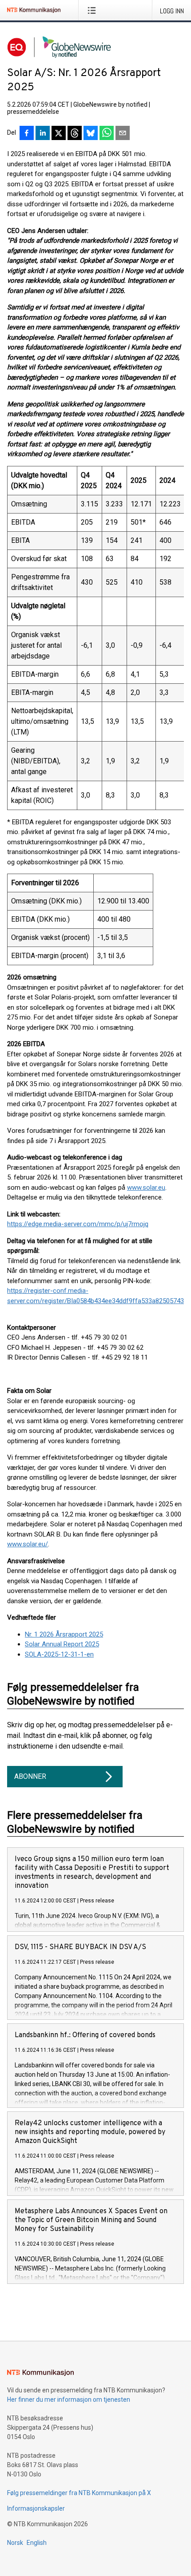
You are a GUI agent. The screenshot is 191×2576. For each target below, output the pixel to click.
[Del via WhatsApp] (107, 134)
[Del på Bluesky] (91, 134)
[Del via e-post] (123, 134)
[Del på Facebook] (27, 134)
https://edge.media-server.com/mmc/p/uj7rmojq (78, 1224)
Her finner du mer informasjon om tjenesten (69, 2399)
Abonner (30, 1776)
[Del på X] (59, 134)
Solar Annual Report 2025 (62, 1644)
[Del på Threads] (75, 134)
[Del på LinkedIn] (43, 134)
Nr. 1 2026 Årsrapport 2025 (64, 1634)
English (37, 2543)
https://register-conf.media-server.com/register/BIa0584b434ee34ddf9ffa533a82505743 (95, 1296)
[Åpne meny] (94, 10)
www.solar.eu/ (28, 1544)
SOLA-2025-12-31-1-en (59, 1654)
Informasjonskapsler (36, 2508)
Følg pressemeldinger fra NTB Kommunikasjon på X (79, 2493)
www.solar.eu (146, 1188)
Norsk (15, 2543)
